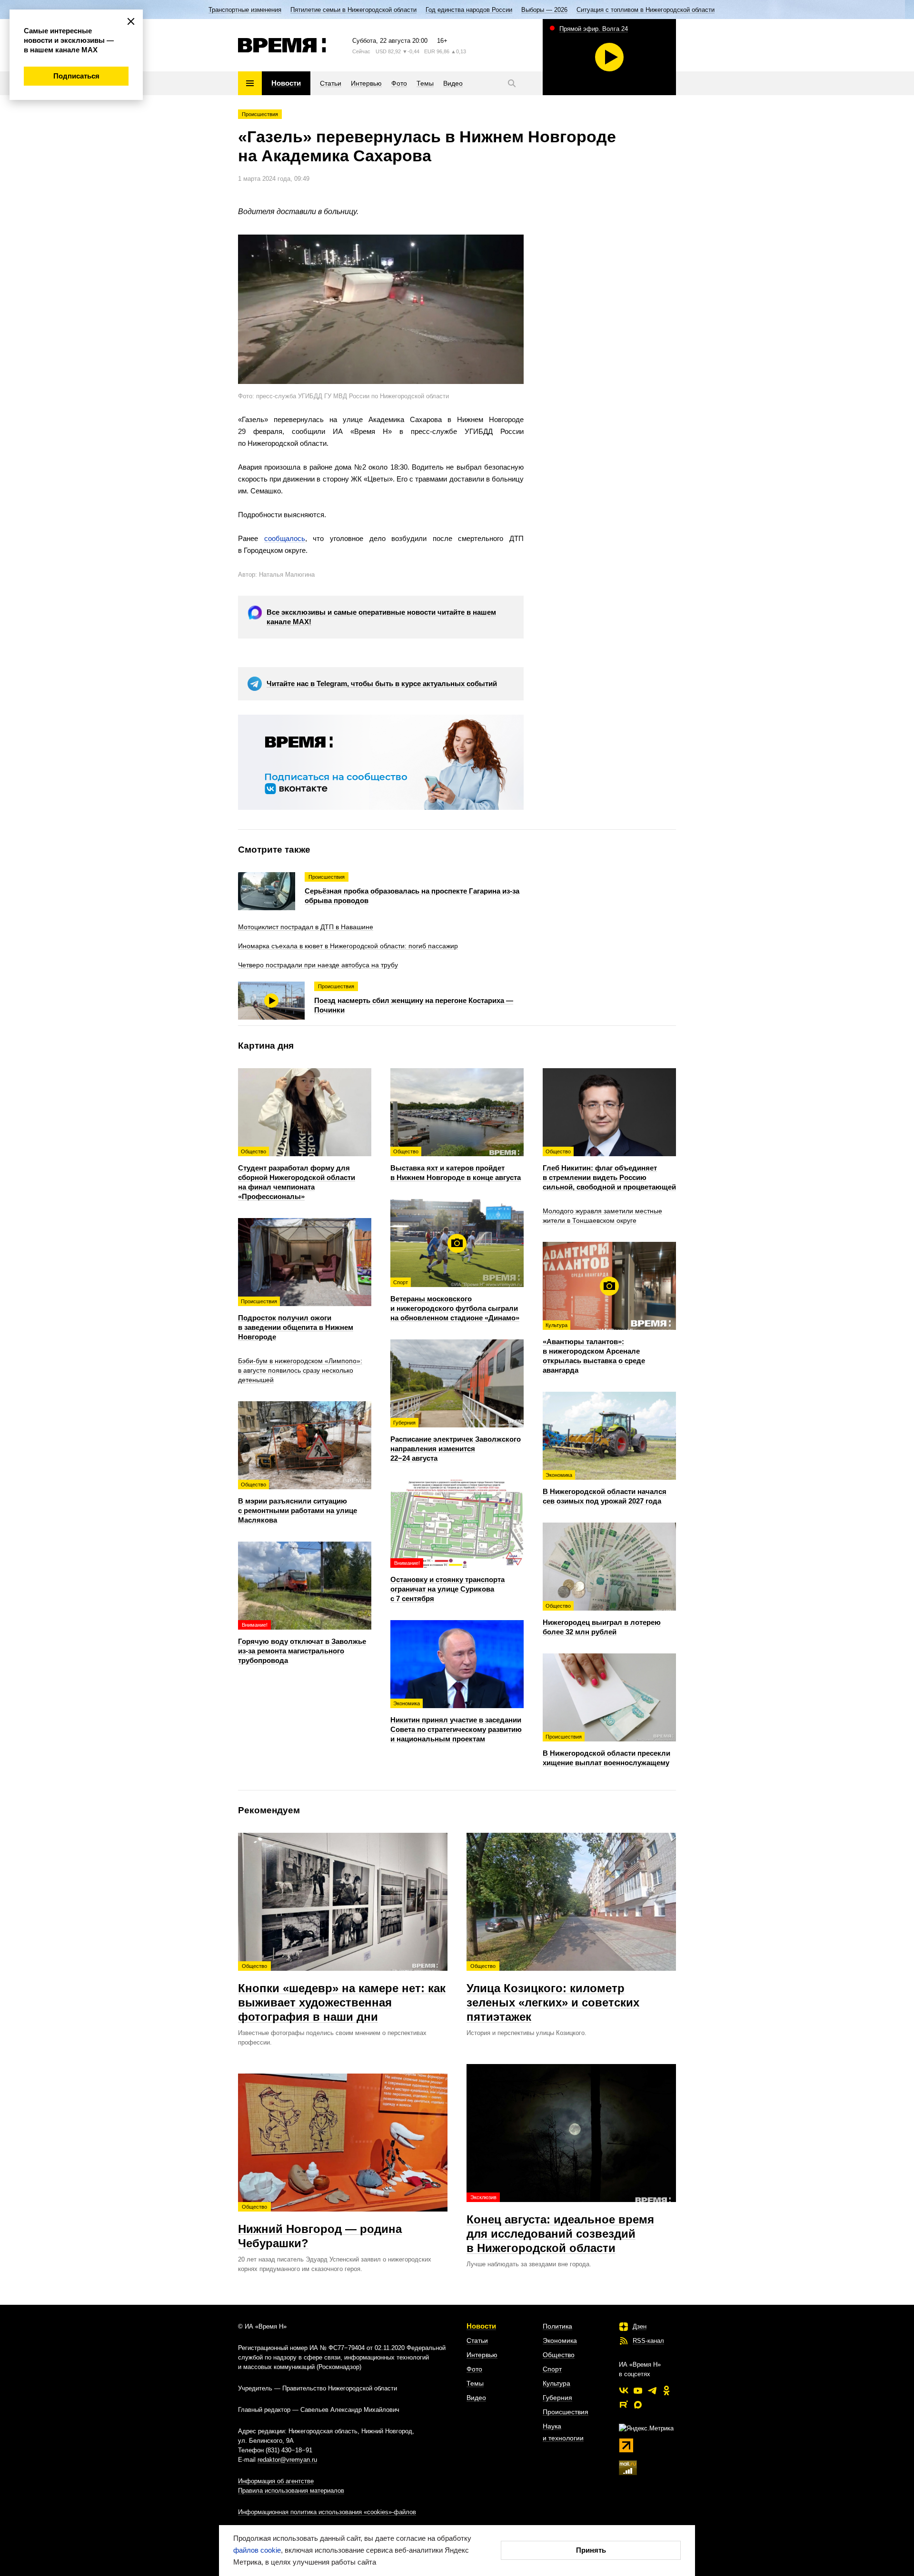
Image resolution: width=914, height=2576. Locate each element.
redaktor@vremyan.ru (287, 2460)
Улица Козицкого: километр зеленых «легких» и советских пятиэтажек (553, 1993)
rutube (624, 2405)
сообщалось (285, 538)
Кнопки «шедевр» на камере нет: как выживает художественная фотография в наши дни (342, 1993)
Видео (476, 2398)
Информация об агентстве (276, 2481)
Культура (556, 2383)
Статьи (477, 2340)
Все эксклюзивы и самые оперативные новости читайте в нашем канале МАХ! (381, 617)
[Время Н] (282, 45)
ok (666, 2390)
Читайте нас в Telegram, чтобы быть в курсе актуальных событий (382, 683)
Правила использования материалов (291, 2491)
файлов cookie (257, 2550)
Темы (475, 2383)
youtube (638, 2390)
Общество (559, 2355)
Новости (481, 2326)
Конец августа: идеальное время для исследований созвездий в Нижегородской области (560, 2224)
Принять (591, 2550)
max (638, 2405)
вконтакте (624, 2390)
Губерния (557, 2398)
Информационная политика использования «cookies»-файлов (327, 2512)
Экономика (560, 2340)
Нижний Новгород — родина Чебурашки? (320, 2227)
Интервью (482, 2355)
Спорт (552, 2369)
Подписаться (76, 76)
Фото (474, 2369)
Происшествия (260, 114)
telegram (652, 2390)
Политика (557, 2326)
